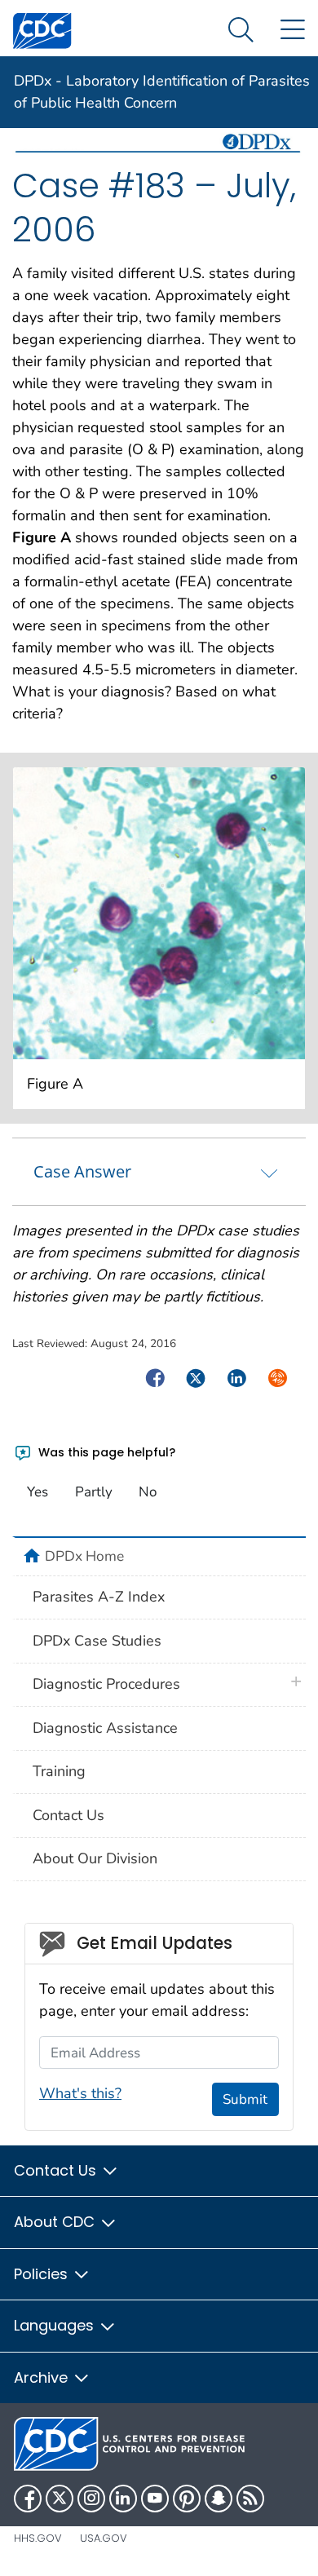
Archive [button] (43, 2377)
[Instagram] (91, 2499)
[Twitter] (60, 2499)
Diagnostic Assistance (105, 1728)
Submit (245, 2099)
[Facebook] (28, 2499)
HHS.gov (38, 2538)
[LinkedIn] (123, 2499)
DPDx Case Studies (97, 1641)
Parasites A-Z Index (99, 1597)
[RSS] (250, 2499)
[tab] (159, 1172)
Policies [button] (43, 2274)
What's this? (80, 2093)
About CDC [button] (56, 2222)
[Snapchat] (219, 2499)
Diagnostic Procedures (106, 1684)
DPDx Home (84, 1556)
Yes (38, 1492)
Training (59, 1771)
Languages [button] (56, 2325)
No (148, 1492)
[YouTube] (155, 2499)
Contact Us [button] (57, 2170)
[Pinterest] (187, 2499)
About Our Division (95, 1858)
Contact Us (68, 1815)
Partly (94, 1492)
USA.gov (104, 2538)
